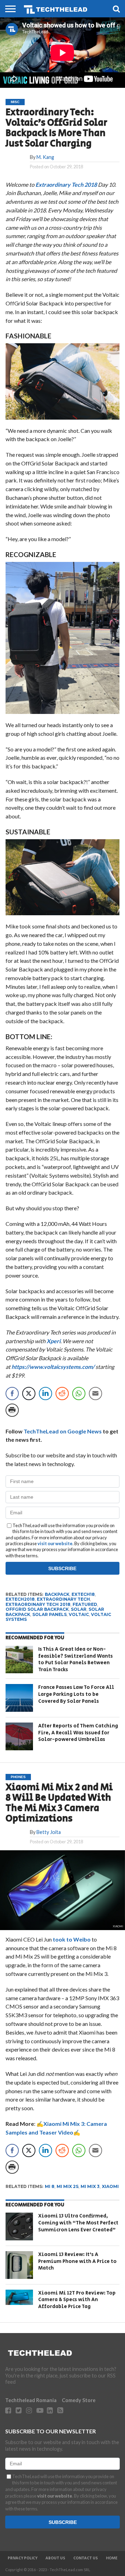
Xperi (53, 1341)
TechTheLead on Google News (63, 1431)
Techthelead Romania (31, 2400)
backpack (57, 1594)
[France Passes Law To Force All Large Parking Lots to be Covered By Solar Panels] (19, 1698)
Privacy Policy (23, 2558)
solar (79, 1609)
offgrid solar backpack (37, 1609)
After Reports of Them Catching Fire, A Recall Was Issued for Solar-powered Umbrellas (78, 1733)
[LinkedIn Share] (45, 1394)
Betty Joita (49, 1832)
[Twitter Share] (29, 1394)
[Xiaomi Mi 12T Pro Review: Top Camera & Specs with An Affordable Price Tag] (19, 2297)
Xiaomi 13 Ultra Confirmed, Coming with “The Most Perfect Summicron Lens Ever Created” (78, 2223)
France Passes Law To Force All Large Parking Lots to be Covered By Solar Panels (76, 1694)
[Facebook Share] (12, 1394)
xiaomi (110, 2186)
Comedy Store (79, 2400)
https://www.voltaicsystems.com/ (53, 1367)
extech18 (83, 1594)
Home (112, 2558)
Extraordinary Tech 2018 (66, 184)
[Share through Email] (95, 1394)
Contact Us (86, 2558)
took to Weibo (72, 1939)
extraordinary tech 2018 (38, 1604)
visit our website (55, 1543)
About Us (55, 2558)
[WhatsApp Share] (79, 1394)
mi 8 (50, 2186)
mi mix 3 (90, 2186)
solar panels (49, 1614)
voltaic (79, 1614)
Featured (85, 1604)
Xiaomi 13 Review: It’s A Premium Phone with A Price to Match (77, 2261)
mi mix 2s (68, 2186)
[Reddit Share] (62, 1394)
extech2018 (20, 1599)
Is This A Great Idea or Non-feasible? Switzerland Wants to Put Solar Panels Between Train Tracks (76, 1659)
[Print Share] (12, 1410)
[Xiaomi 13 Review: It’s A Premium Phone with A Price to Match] (19, 2265)
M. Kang (45, 157)
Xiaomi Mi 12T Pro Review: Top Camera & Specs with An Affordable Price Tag (77, 2300)
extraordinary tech (63, 1599)
